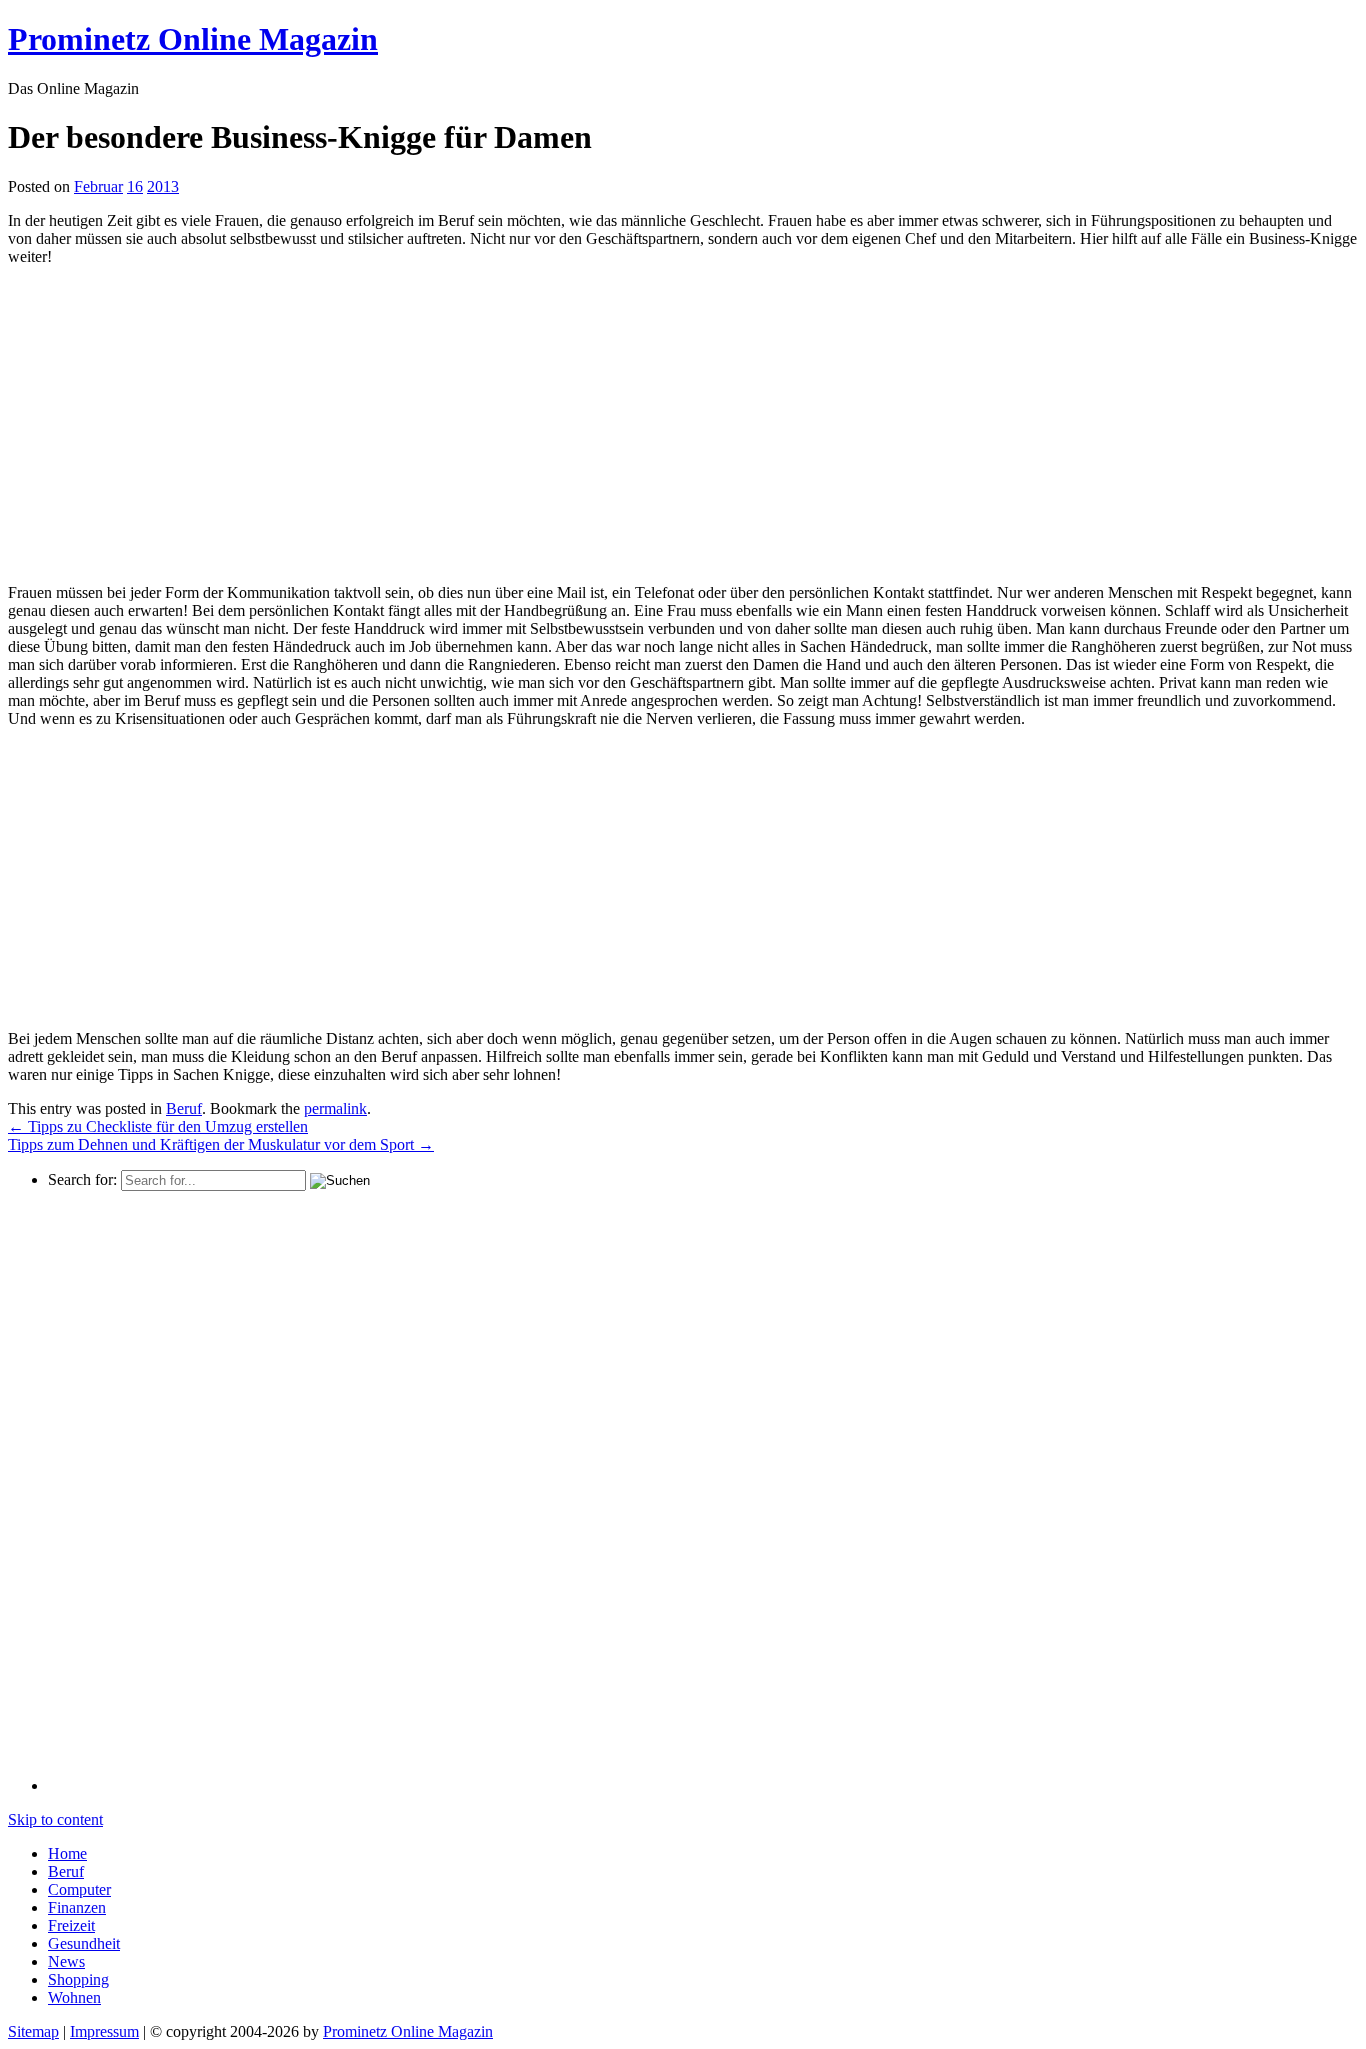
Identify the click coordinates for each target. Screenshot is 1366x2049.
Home (67, 1853)
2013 (163, 186)
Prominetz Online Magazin (408, 2031)
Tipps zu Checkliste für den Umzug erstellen (158, 1126)
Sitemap (33, 2031)
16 (135, 186)
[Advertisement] (176, 422)
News (66, 1961)
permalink (335, 1108)
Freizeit (71, 1925)
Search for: (82, 1179)
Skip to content (55, 1819)
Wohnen (74, 1997)
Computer (79, 1889)
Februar (98, 186)
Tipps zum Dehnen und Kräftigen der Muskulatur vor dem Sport (221, 1144)
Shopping (78, 1979)
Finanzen (77, 1907)
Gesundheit (84, 1943)
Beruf (184, 1108)
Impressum (104, 2031)
